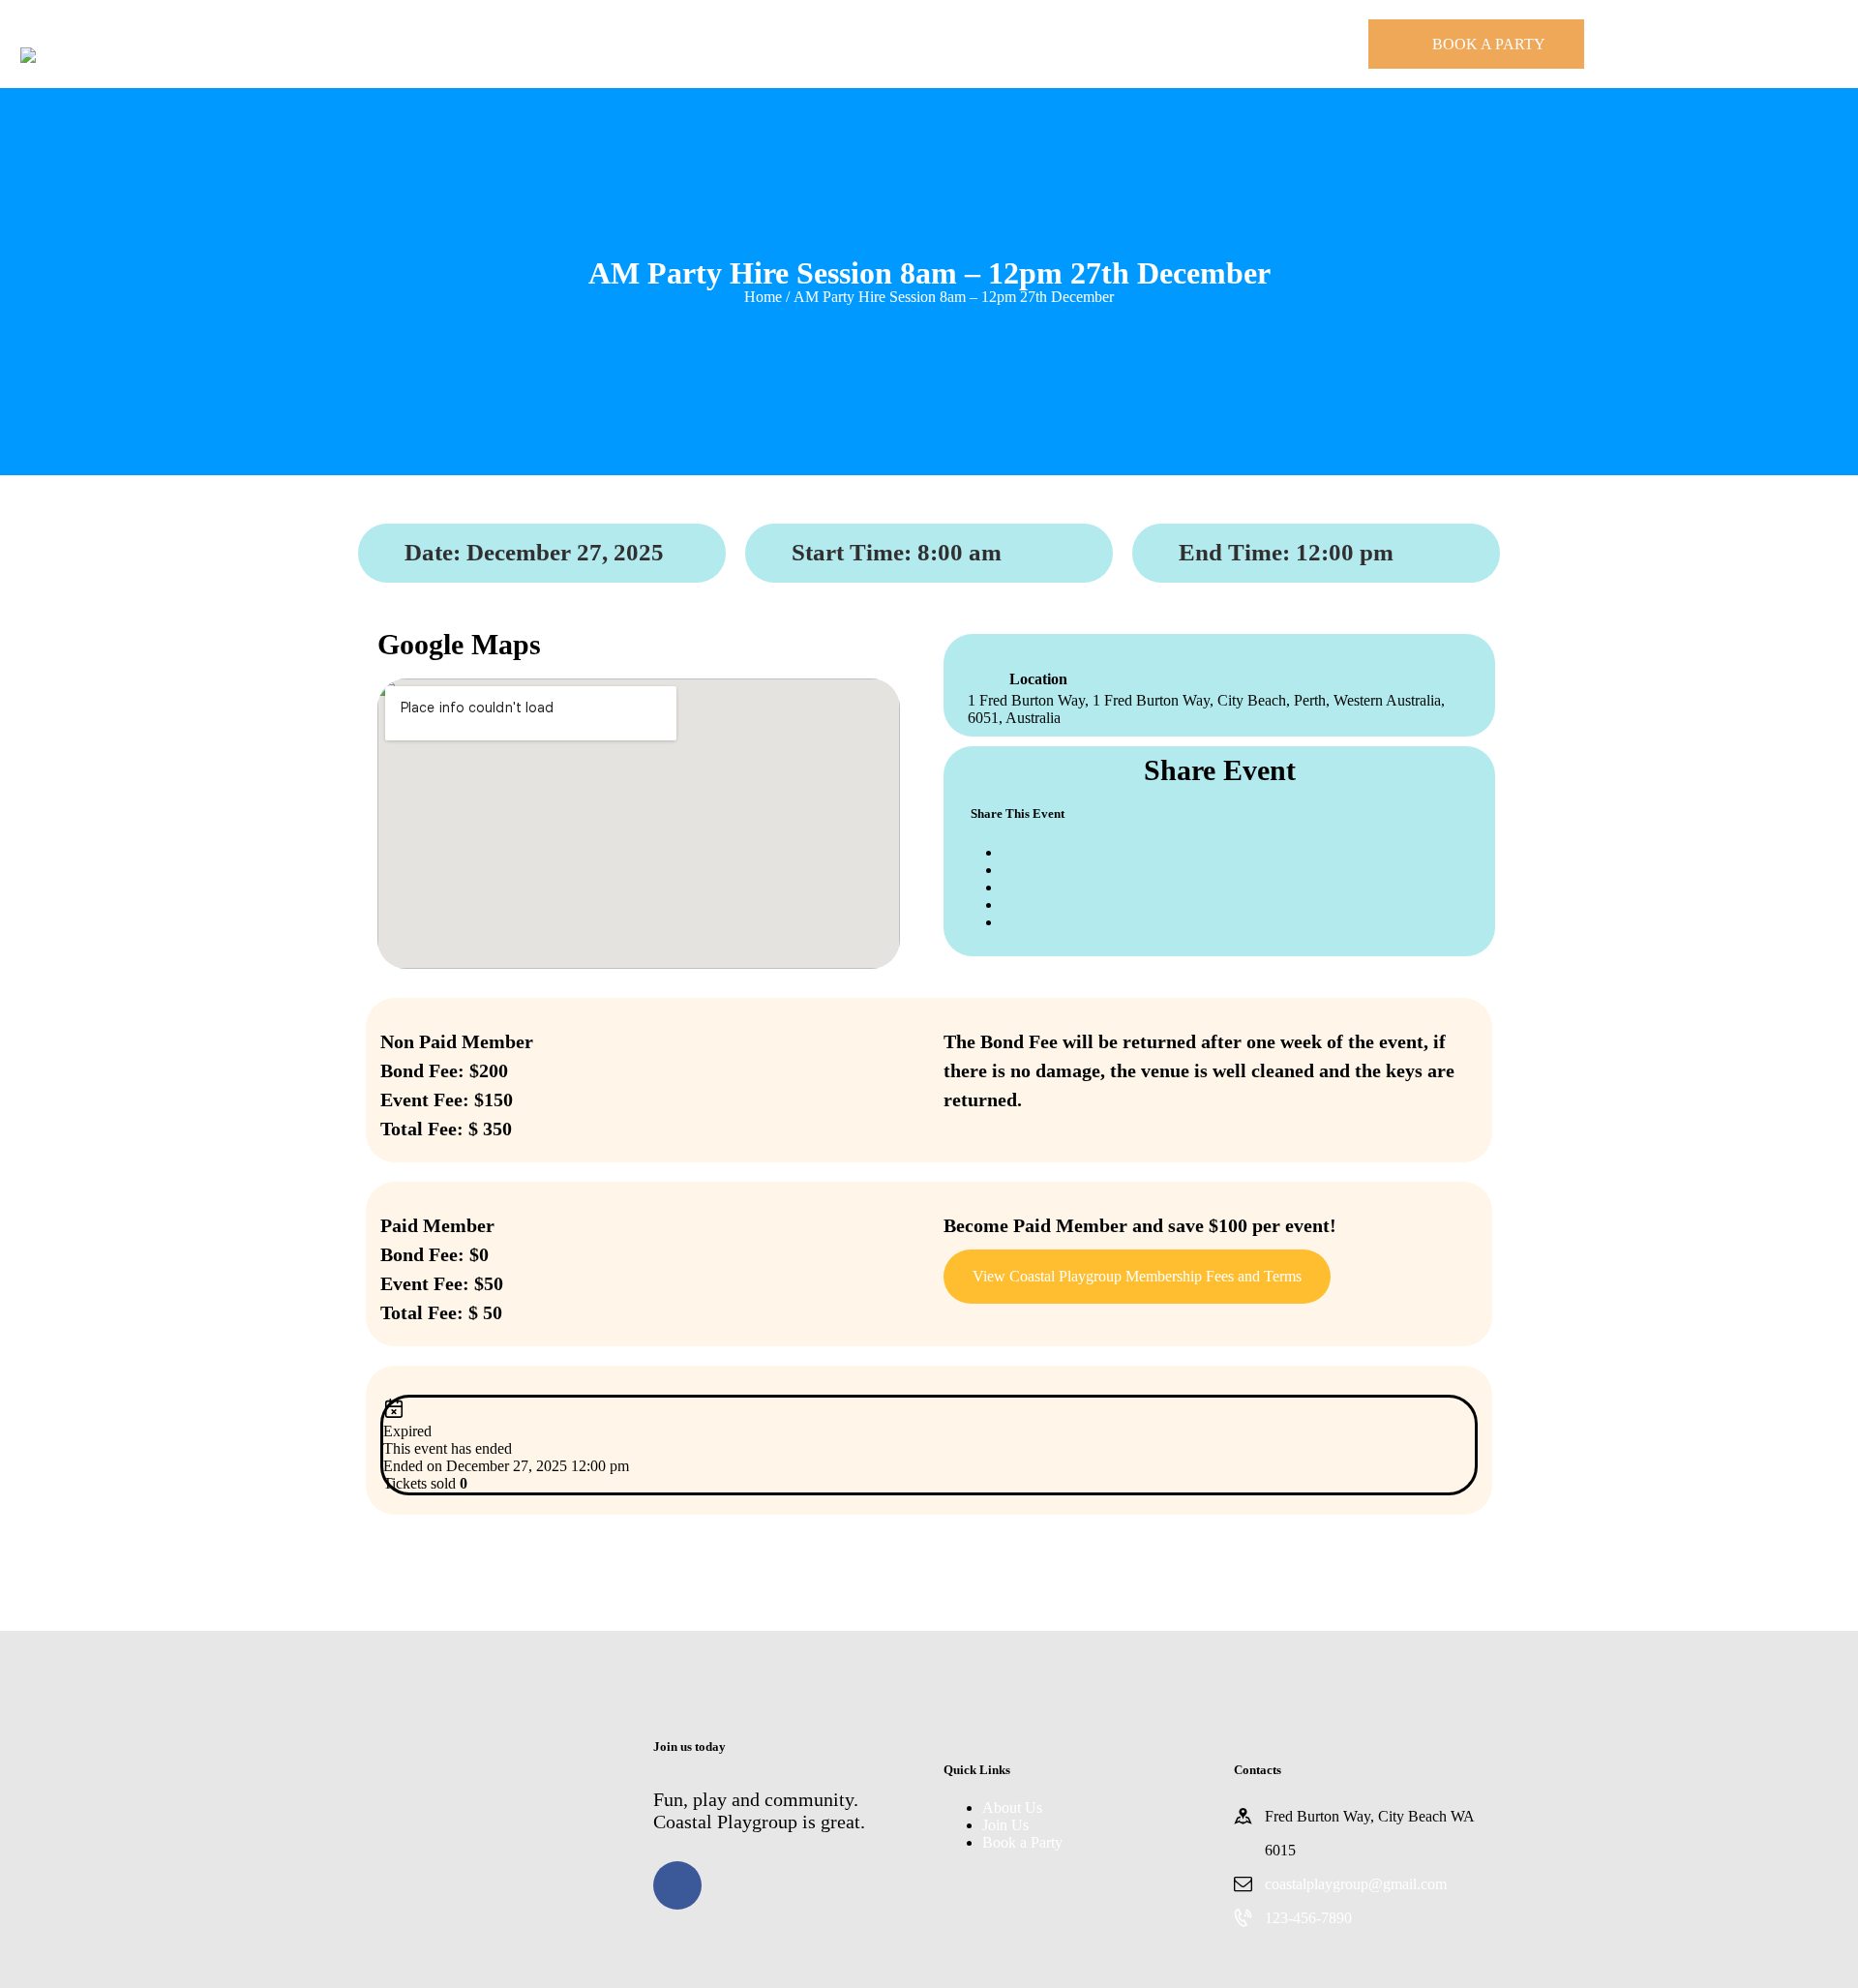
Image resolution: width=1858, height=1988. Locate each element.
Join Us (1005, 1825)
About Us (1012, 1807)
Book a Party (1022, 1842)
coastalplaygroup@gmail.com (1356, 1884)
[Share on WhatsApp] (1007, 904)
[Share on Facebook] (1007, 852)
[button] (1137, 1277)
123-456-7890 (1308, 1918)
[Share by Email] (1007, 922)
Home (763, 297)
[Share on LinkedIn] (1007, 887)
